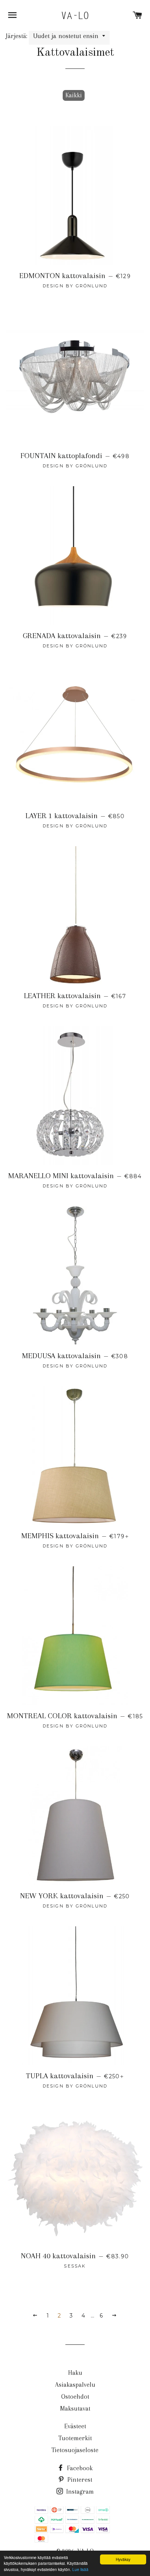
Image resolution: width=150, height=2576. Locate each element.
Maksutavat (75, 2408)
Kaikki (74, 95)
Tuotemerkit (75, 2438)
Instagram (79, 2492)
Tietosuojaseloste (75, 2450)
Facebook (79, 2468)
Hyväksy (123, 2559)
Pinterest (79, 2480)
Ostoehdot (75, 2397)
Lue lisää (80, 2569)
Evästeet (75, 2426)
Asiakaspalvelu (75, 2385)
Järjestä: (17, 36)
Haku (75, 2373)
